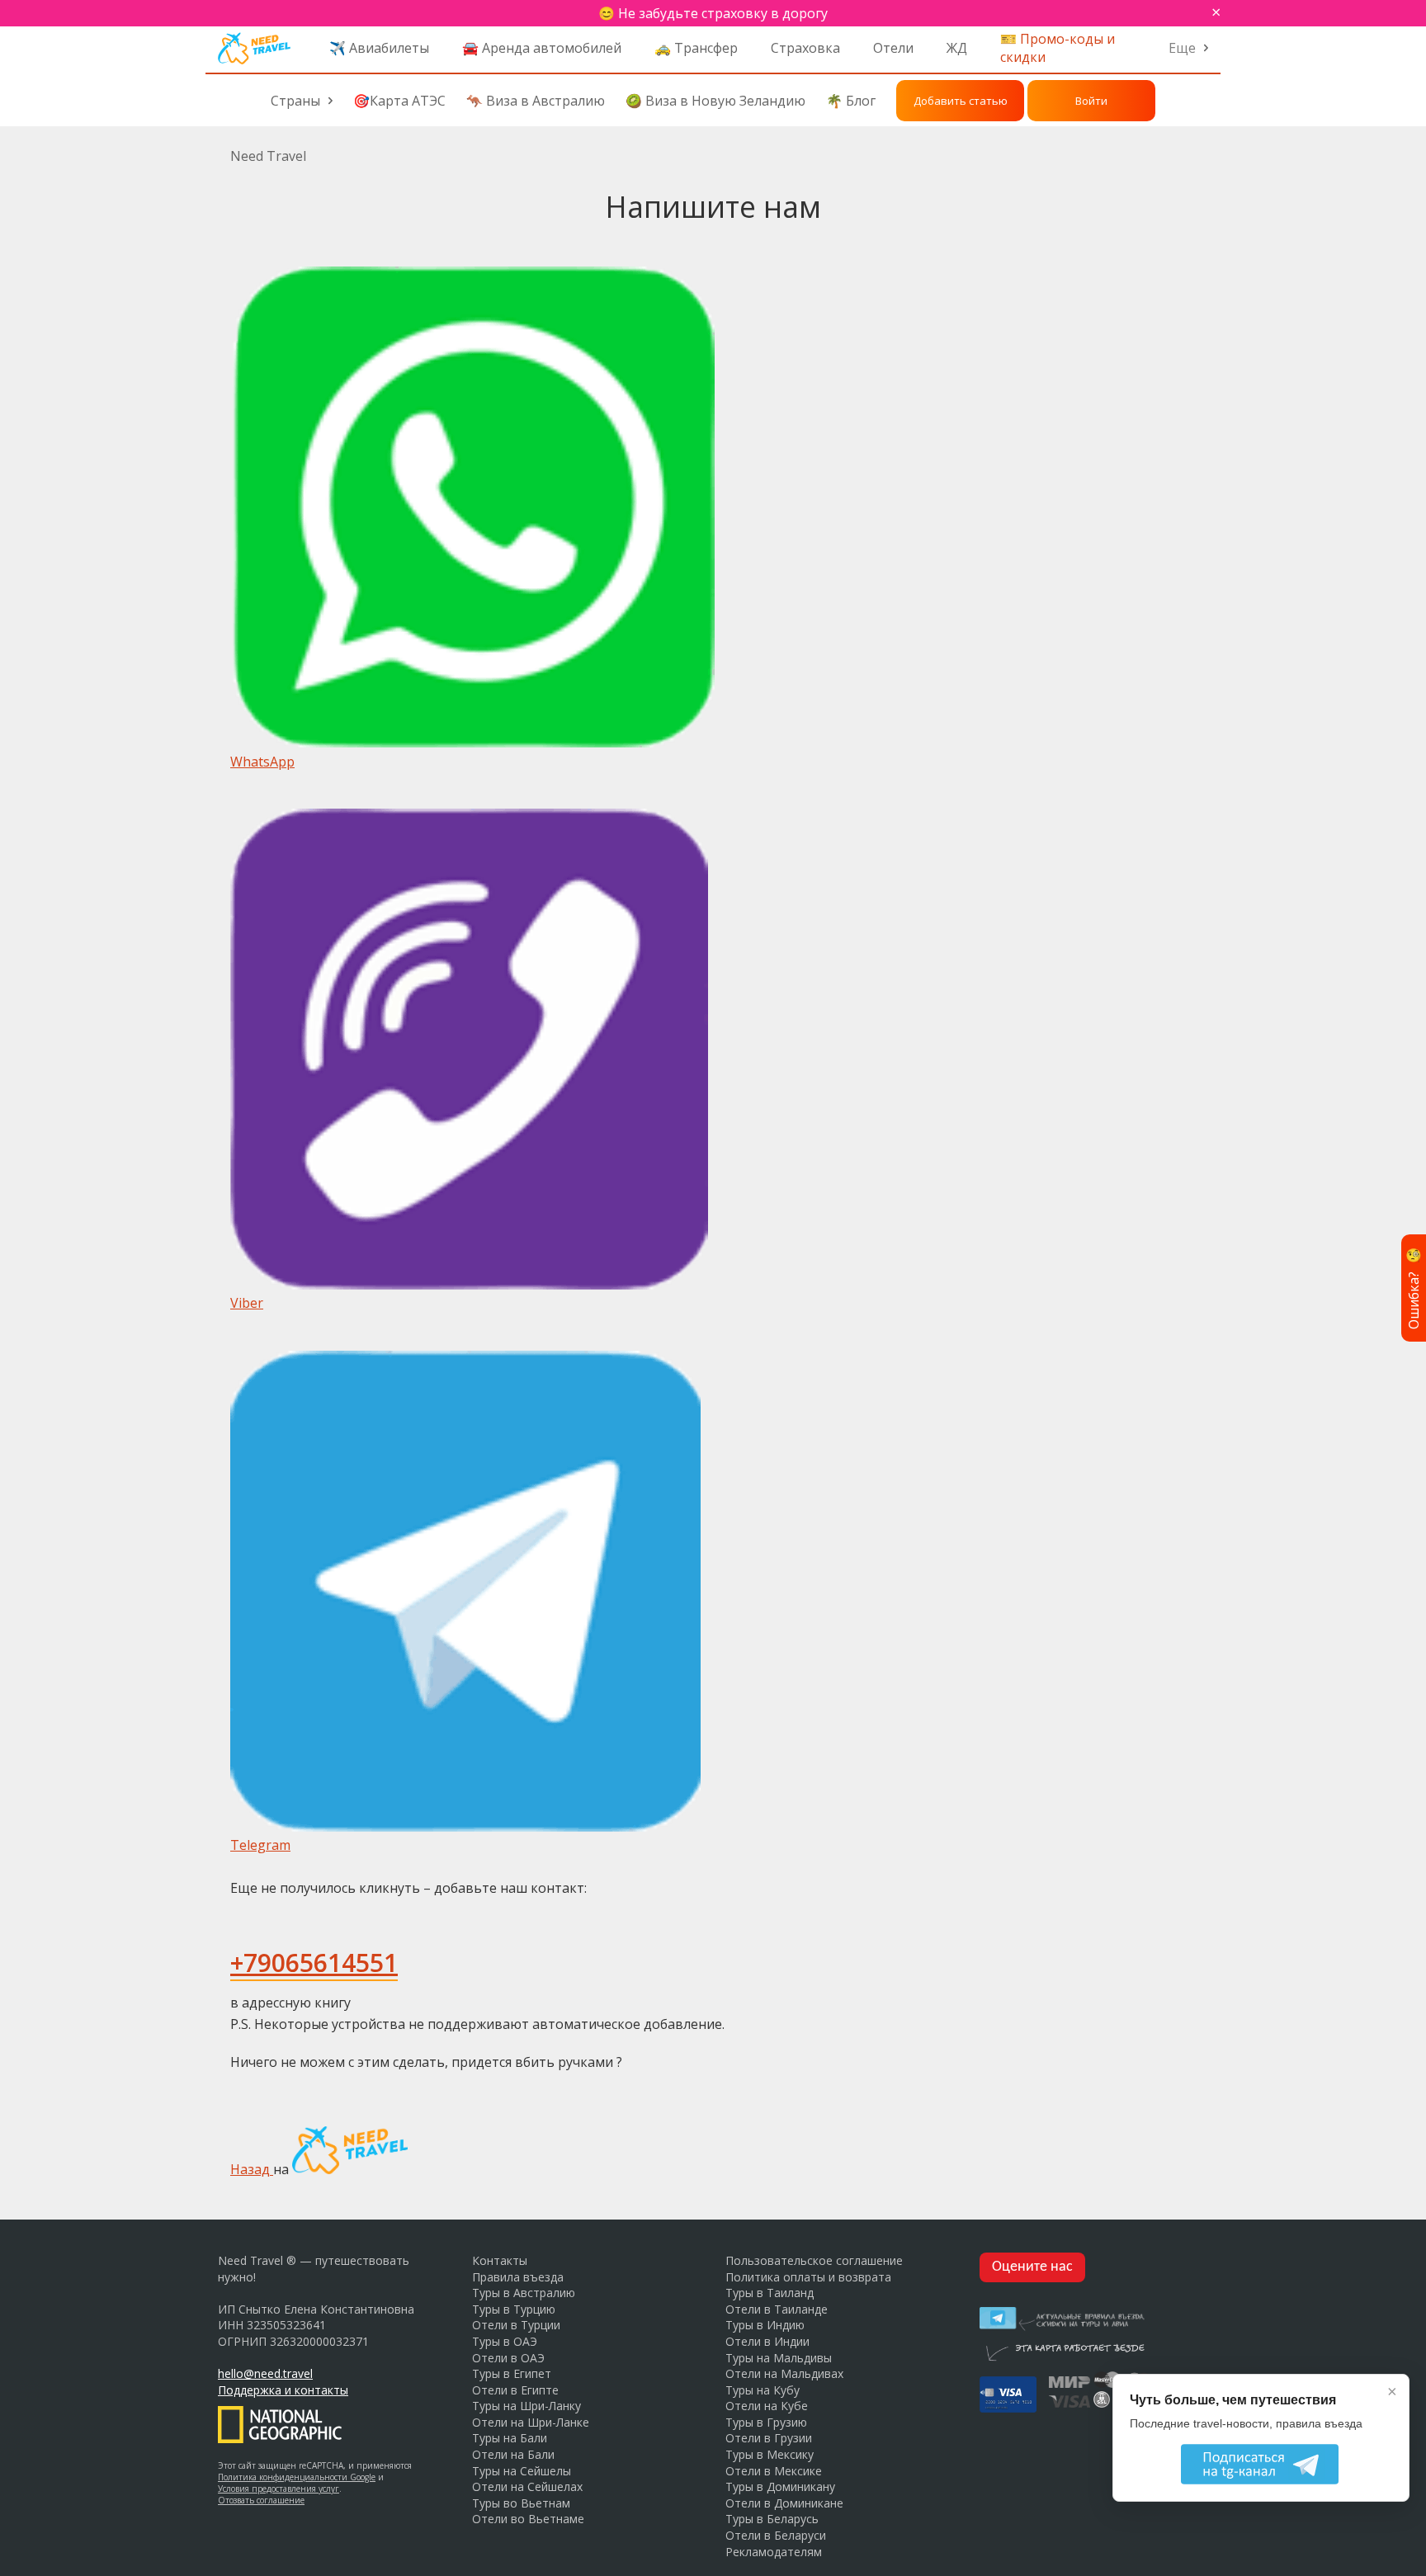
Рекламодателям (774, 2552)
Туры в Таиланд (770, 2293)
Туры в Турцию (514, 2309)
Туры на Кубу (763, 2390)
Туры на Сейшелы (522, 2471)
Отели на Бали (513, 2454)
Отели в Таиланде (777, 2309)
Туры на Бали (510, 2438)
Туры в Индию (765, 2325)
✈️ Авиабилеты (379, 48)
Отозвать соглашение (261, 2500)
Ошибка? (1414, 1288)
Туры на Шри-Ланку (526, 2406)
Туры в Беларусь (772, 2519)
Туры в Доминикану (780, 2486)
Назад (252, 2169)
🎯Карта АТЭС (399, 101)
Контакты (500, 2260)
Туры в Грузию (766, 2422)
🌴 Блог (851, 101)
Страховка (805, 48)
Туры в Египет (512, 2373)
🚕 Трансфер (696, 48)
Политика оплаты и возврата (808, 2277)
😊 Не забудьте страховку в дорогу (713, 13)
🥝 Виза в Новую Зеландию (715, 101)
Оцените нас (1032, 2267)
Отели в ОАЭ (508, 2358)
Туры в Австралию (524, 2293)
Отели (893, 48)
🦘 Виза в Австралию (536, 101)
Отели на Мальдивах (784, 2373)
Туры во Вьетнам (521, 2503)
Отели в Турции (516, 2325)
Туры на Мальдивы (779, 2358)
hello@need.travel (265, 2373)
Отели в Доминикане (784, 2503)
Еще (1182, 48)
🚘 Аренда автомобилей (542, 48)
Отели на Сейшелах (527, 2486)
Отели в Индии (767, 2341)
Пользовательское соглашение (814, 2260)
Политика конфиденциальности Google (297, 2477)
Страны (295, 101)
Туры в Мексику (770, 2454)
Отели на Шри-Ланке (531, 2422)
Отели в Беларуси (776, 2535)
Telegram (260, 1845)
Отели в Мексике (774, 2471)
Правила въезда (518, 2277)
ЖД (957, 48)
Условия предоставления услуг (279, 2489)
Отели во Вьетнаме (528, 2519)
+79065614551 (314, 1963)
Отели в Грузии (769, 2438)
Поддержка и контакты (283, 2390)
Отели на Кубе (767, 2406)
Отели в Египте (515, 2390)
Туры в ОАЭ (505, 2341)
